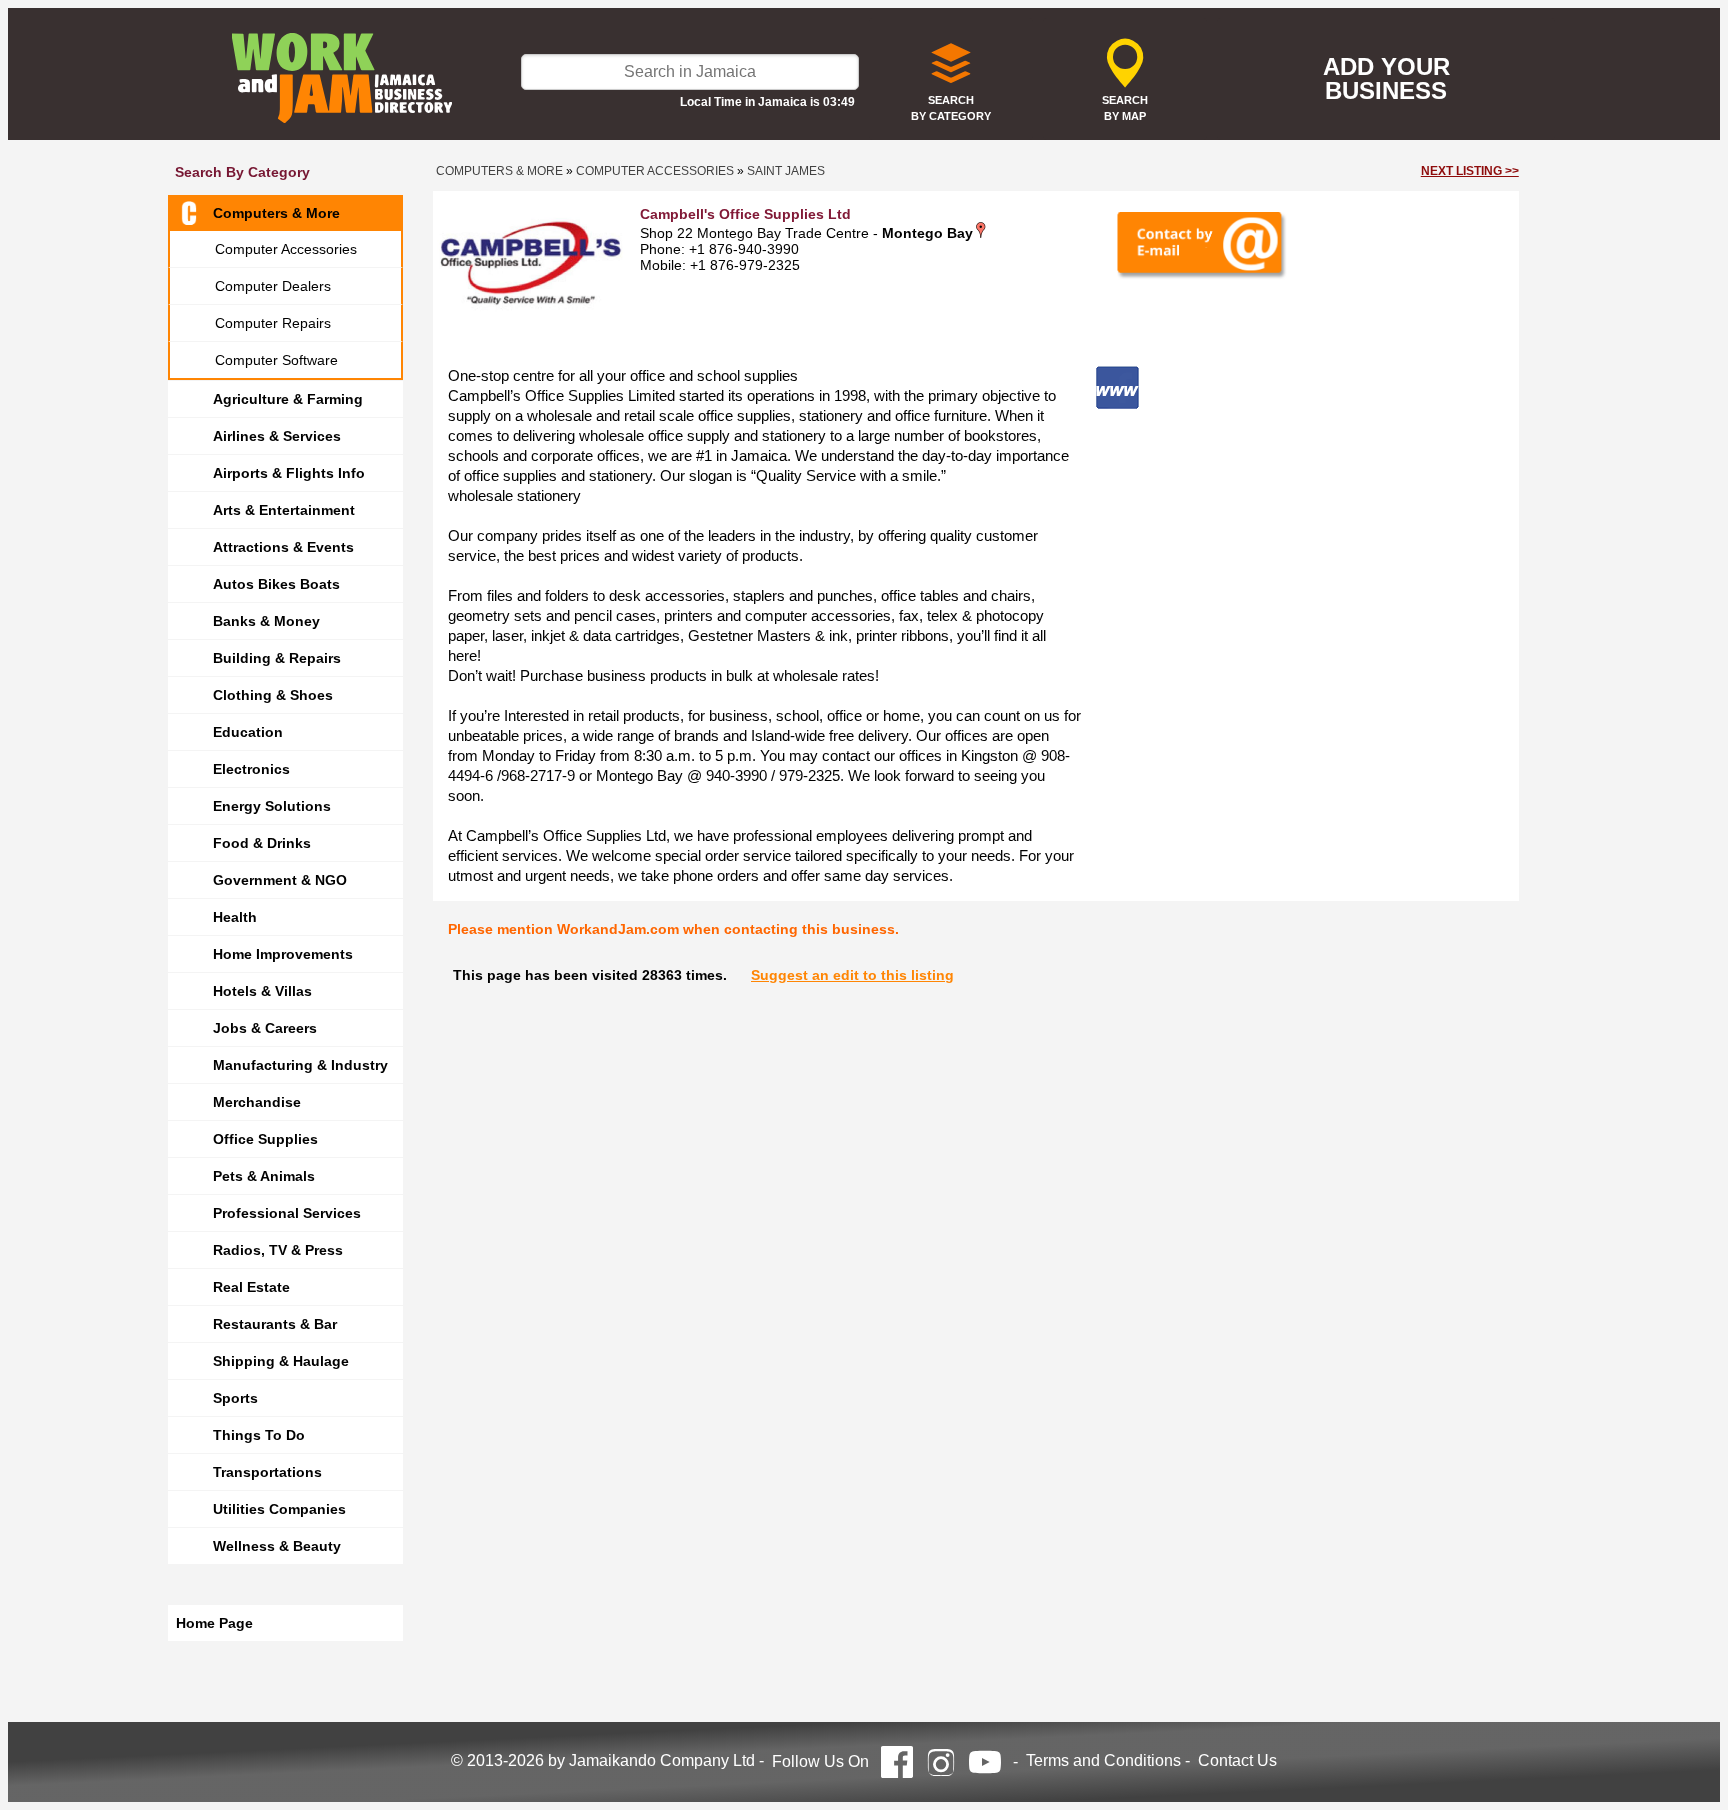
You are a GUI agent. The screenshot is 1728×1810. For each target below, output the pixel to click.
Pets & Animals (264, 1176)
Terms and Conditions (1103, 1760)
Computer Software (276, 360)
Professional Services (287, 1213)
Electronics (251, 769)
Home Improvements (283, 954)
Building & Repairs (277, 658)
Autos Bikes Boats (276, 584)
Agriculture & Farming (288, 399)
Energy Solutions (272, 806)
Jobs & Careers (265, 1028)
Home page (214, 1623)
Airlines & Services (277, 436)
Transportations (267, 1472)
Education (248, 732)
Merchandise (257, 1102)
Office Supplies (265, 1139)
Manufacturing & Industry (300, 1065)
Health (235, 917)
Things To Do (259, 1435)
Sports (235, 1398)
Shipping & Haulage (281, 1361)
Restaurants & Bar (275, 1324)
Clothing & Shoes (273, 695)
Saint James (786, 171)
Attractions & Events (283, 547)
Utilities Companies (279, 1509)
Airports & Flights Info (289, 473)
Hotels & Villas (262, 991)
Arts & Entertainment (284, 510)
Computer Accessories (286, 249)
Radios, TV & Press (278, 1250)
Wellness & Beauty (277, 1546)
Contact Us (1237, 1760)
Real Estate (251, 1287)
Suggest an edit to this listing (852, 975)
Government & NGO (280, 880)
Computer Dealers (273, 286)
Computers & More (276, 213)
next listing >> (1470, 171)
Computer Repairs (273, 323)
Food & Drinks (262, 843)
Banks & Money (266, 621)
